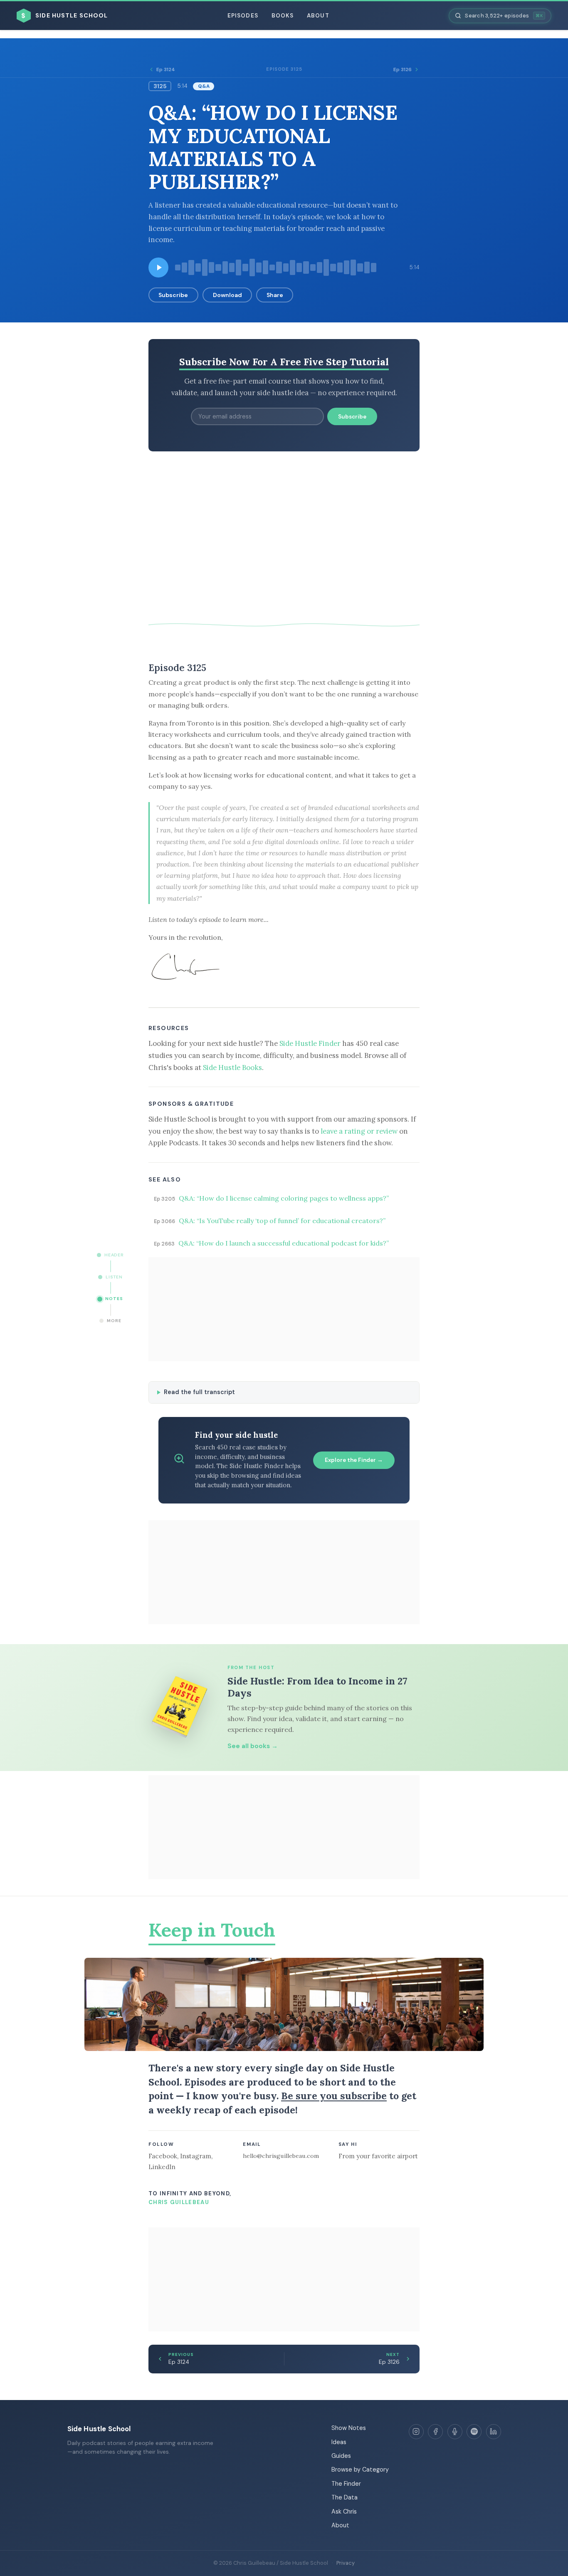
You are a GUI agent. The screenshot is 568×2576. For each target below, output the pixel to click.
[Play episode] (158, 268)
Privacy (346, 2563)
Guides (341, 2456)
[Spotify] (474, 2432)
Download (227, 295)
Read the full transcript (199, 1392)
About (318, 16)
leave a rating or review (359, 1131)
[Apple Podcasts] (455, 2432)
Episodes (243, 16)
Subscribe (173, 295)
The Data (345, 2497)
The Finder (346, 2484)
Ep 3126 (403, 69)
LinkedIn (162, 2167)
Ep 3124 (166, 69)
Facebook (163, 2156)
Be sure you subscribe (334, 2096)
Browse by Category (360, 2469)
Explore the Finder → (354, 1460)
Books (283, 16)
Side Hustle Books (232, 1068)
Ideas (339, 2442)
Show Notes (349, 2428)
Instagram (196, 2156)
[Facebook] (435, 2432)
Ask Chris (344, 2512)
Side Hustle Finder (310, 1043)
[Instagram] (416, 2432)
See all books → (253, 1746)
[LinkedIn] (494, 2432)
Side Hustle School (99, 2429)
